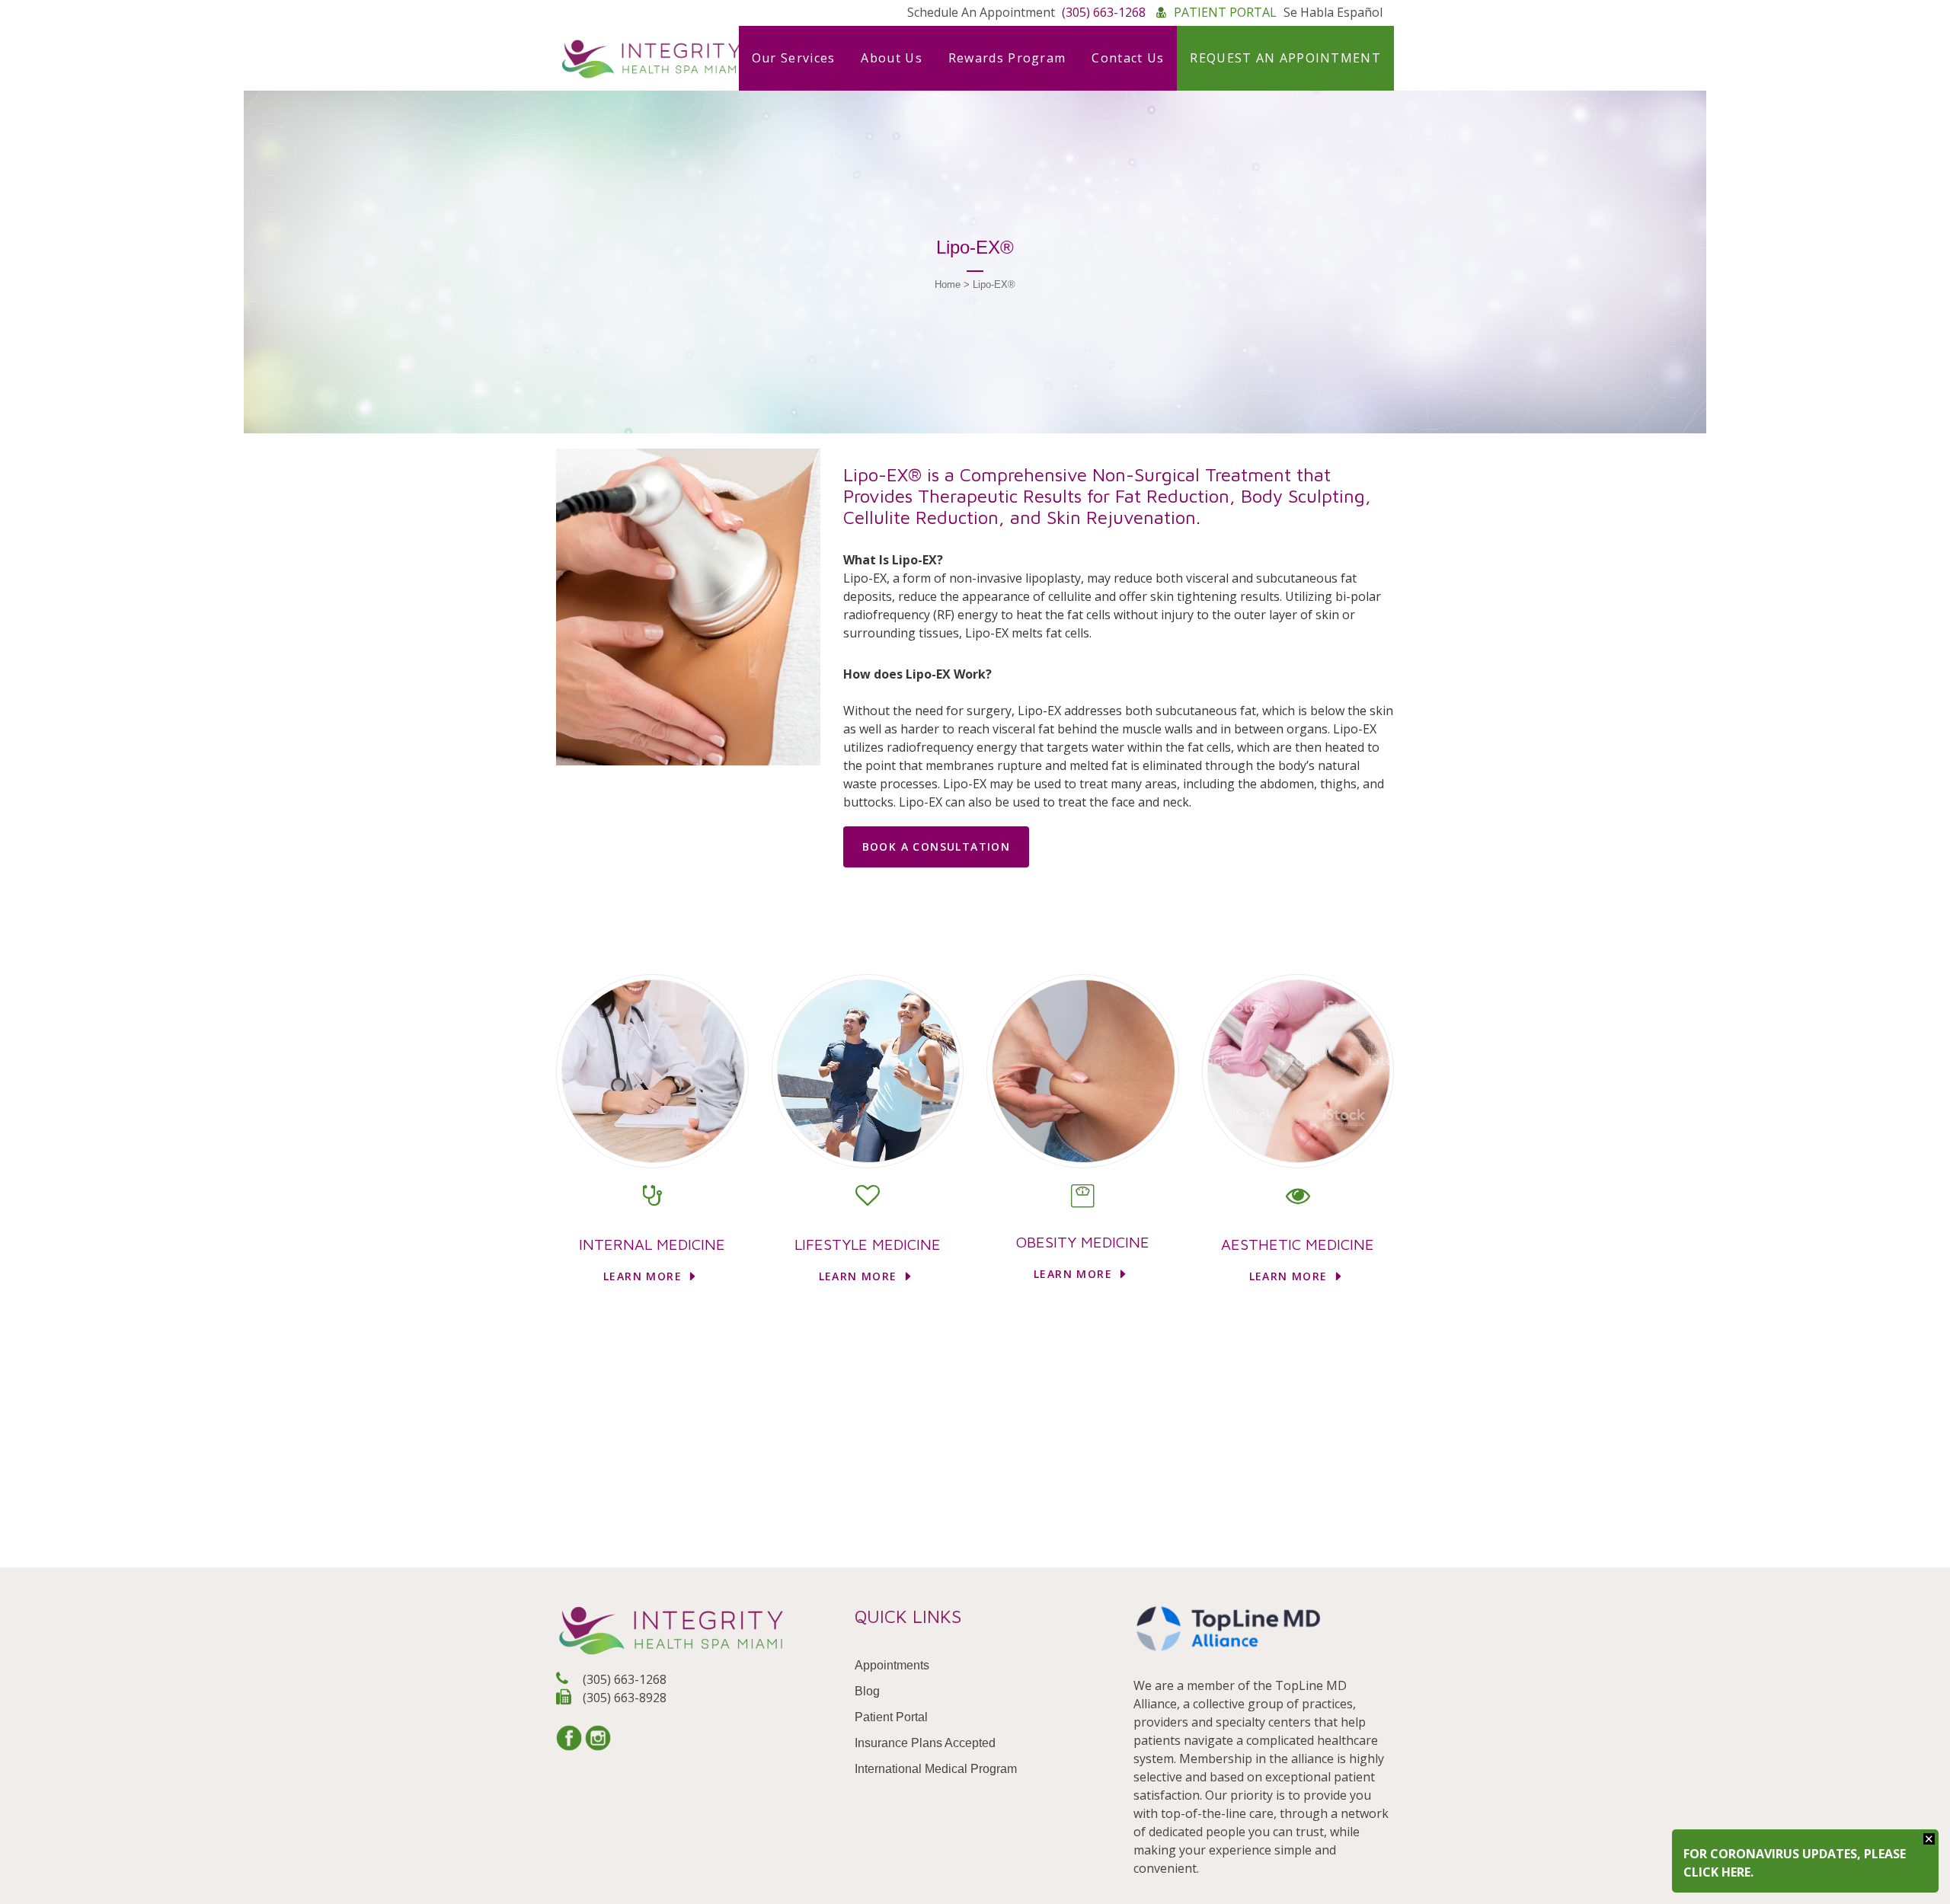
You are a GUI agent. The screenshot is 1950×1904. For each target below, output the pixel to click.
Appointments (892, 1665)
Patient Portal (891, 1717)
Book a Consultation (937, 847)
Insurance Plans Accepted (925, 1743)
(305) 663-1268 (623, 1679)
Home (948, 284)
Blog (867, 1691)
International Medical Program (936, 1769)
